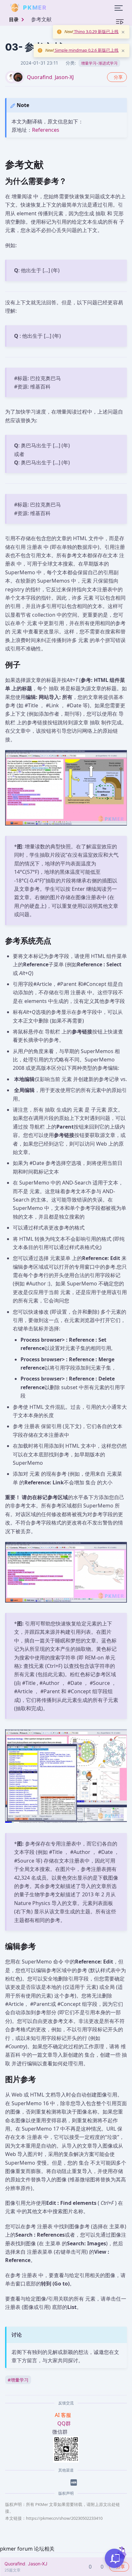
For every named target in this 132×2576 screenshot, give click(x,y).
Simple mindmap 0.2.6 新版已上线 (86, 50)
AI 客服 (64, 2415)
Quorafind (40, 77)
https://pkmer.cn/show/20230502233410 (64, 2518)
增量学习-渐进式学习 (99, 63)
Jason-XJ (64, 77)
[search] (62, 8)
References (46, 130)
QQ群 (64, 2423)
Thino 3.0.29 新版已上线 (96, 31)
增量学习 (18, 2380)
